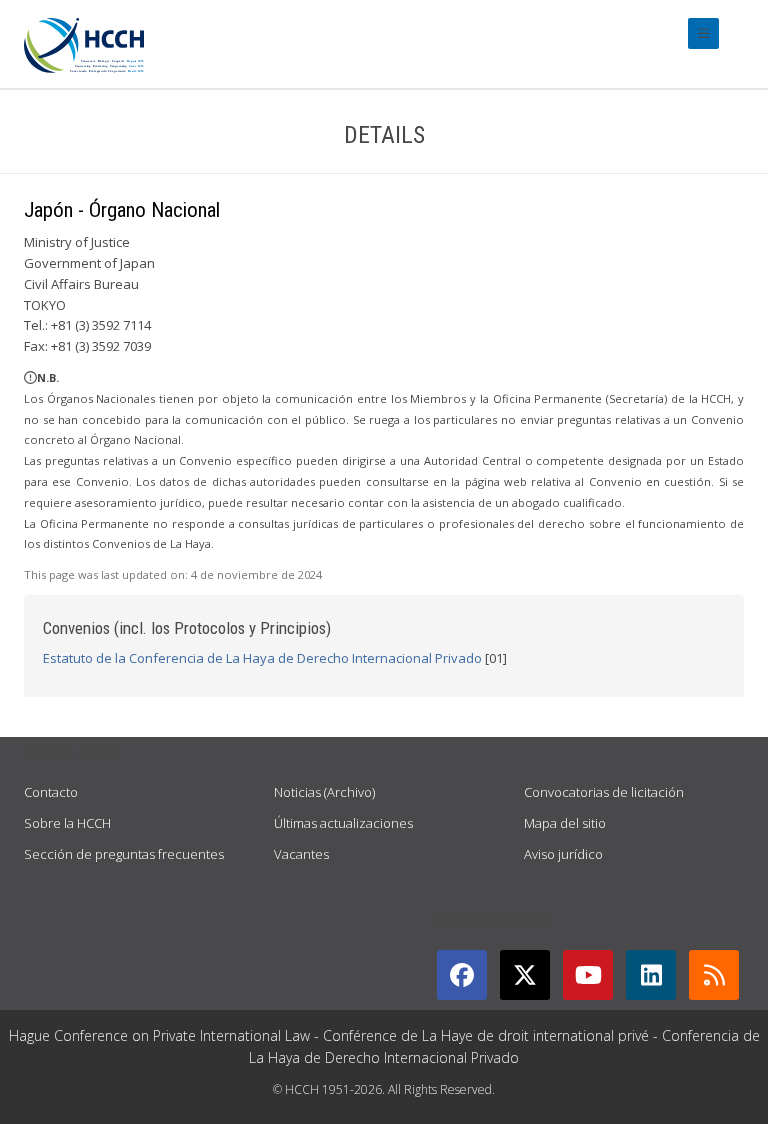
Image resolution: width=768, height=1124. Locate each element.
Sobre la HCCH (67, 823)
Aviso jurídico (563, 854)
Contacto (51, 792)
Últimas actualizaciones (343, 823)
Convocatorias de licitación (604, 792)
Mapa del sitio (565, 823)
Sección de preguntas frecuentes (124, 854)
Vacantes (301, 854)
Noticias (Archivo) (324, 792)
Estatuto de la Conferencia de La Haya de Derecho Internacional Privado (262, 658)
